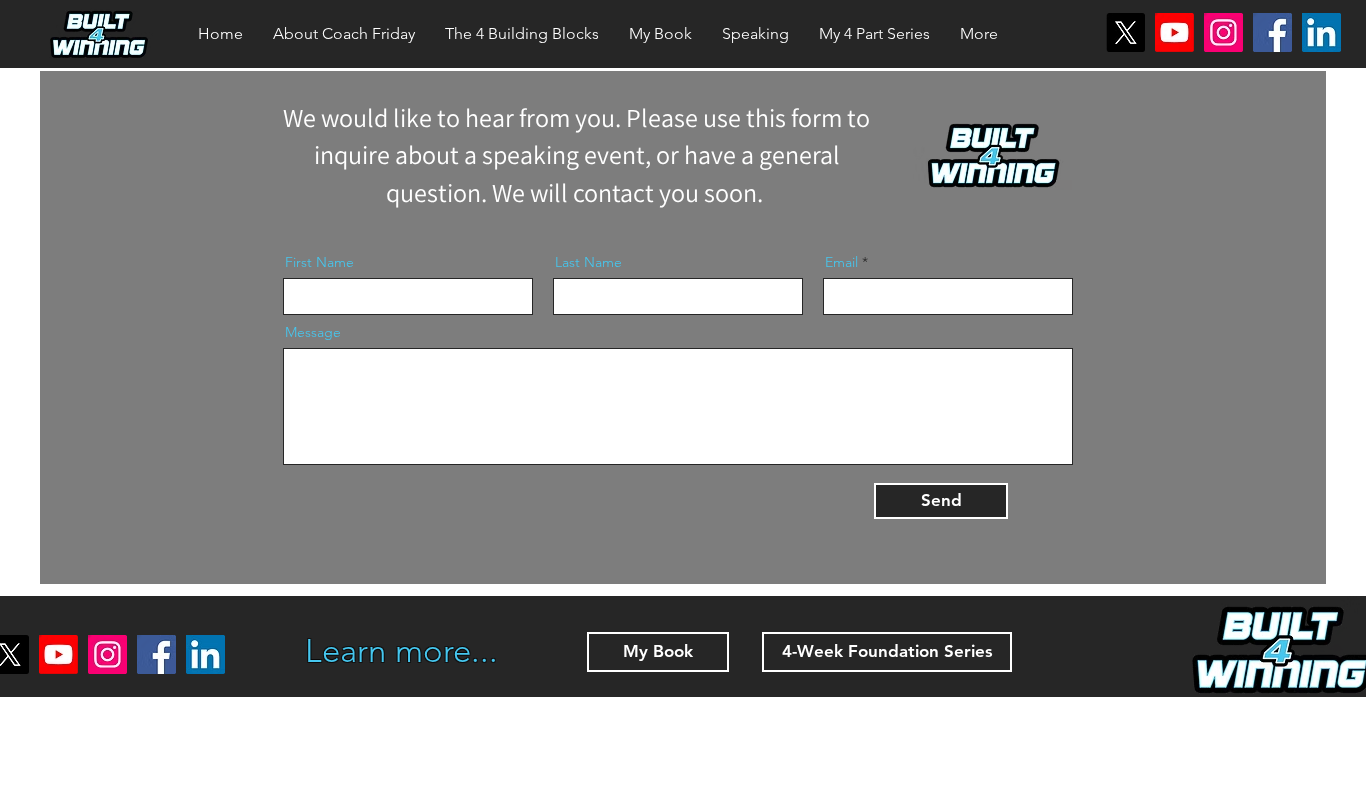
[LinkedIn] (1321, 32)
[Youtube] (1174, 32)
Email (841, 262)
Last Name (588, 262)
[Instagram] (1223, 32)
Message (313, 332)
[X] (1125, 32)
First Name (319, 262)
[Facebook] (1272, 32)
